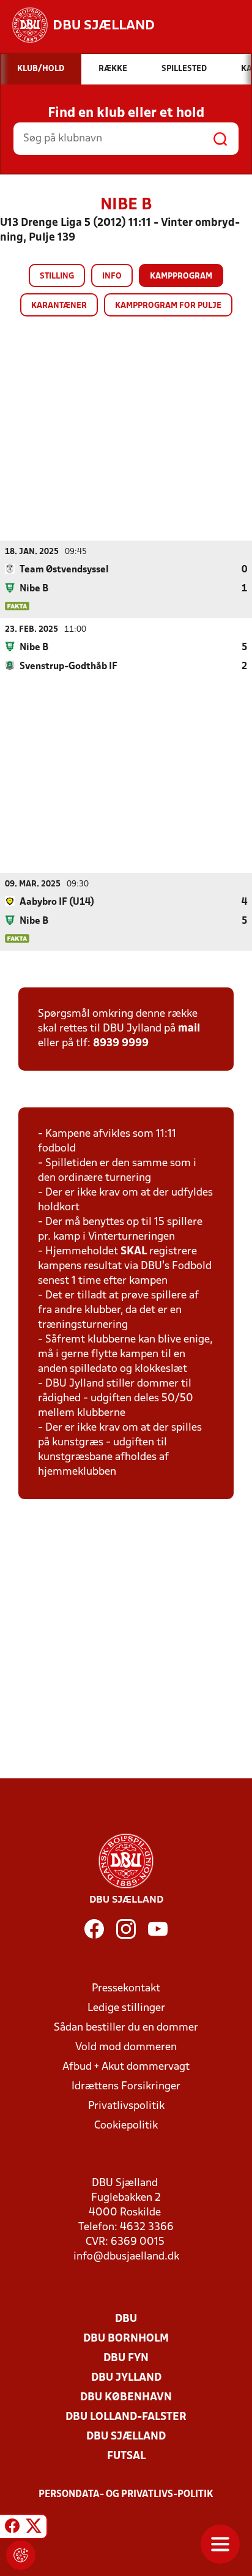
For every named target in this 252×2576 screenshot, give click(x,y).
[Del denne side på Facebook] (12, 2528)
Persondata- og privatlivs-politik (126, 2495)
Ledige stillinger (126, 2008)
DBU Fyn (126, 2358)
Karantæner (59, 306)
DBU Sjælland (126, 2437)
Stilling (57, 276)
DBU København (126, 2398)
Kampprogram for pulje (168, 306)
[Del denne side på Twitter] (34, 2528)
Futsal (126, 2456)
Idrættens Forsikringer (126, 2087)
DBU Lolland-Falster (126, 2417)
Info (112, 276)
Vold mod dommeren (126, 2047)
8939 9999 (121, 1043)
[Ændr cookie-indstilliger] (21, 2555)
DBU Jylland (126, 2378)
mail (189, 1029)
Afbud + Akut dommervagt (126, 2067)
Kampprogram (181, 276)
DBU (126, 2319)
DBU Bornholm (126, 2339)
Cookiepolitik (126, 2126)
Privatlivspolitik (126, 2106)
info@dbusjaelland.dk (126, 2257)
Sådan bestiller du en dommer (126, 2028)
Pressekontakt (126, 1989)
